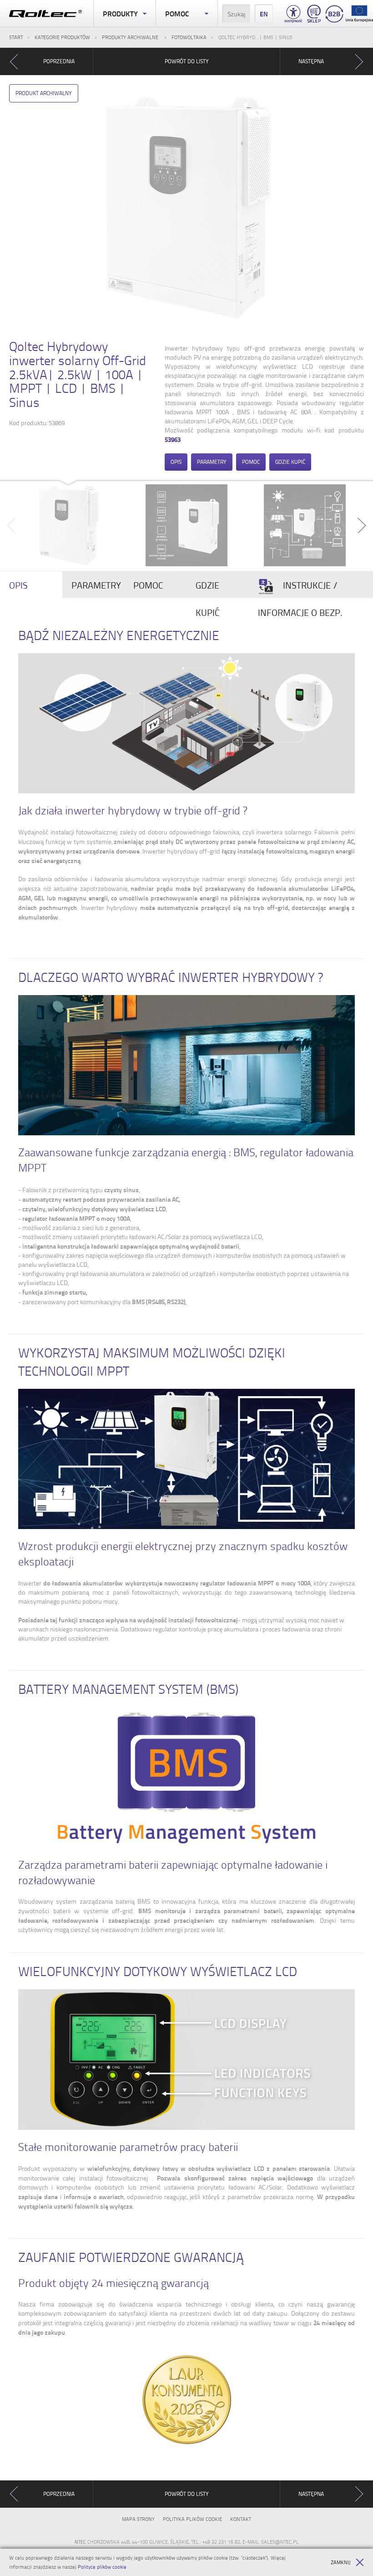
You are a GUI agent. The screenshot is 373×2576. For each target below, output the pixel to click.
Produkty (120, 13)
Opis (176, 462)
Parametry (212, 462)
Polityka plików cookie (192, 2519)
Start (16, 37)
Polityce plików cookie (102, 2567)
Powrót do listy (187, 61)
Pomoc (177, 13)
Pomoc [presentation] (148, 585)
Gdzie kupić (290, 462)
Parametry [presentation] (96, 585)
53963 (173, 439)
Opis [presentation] (18, 585)
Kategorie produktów (62, 37)
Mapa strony (138, 2519)
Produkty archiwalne (131, 37)
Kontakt (241, 2519)
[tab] (31, 585)
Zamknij (340, 2562)
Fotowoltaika (189, 37)
